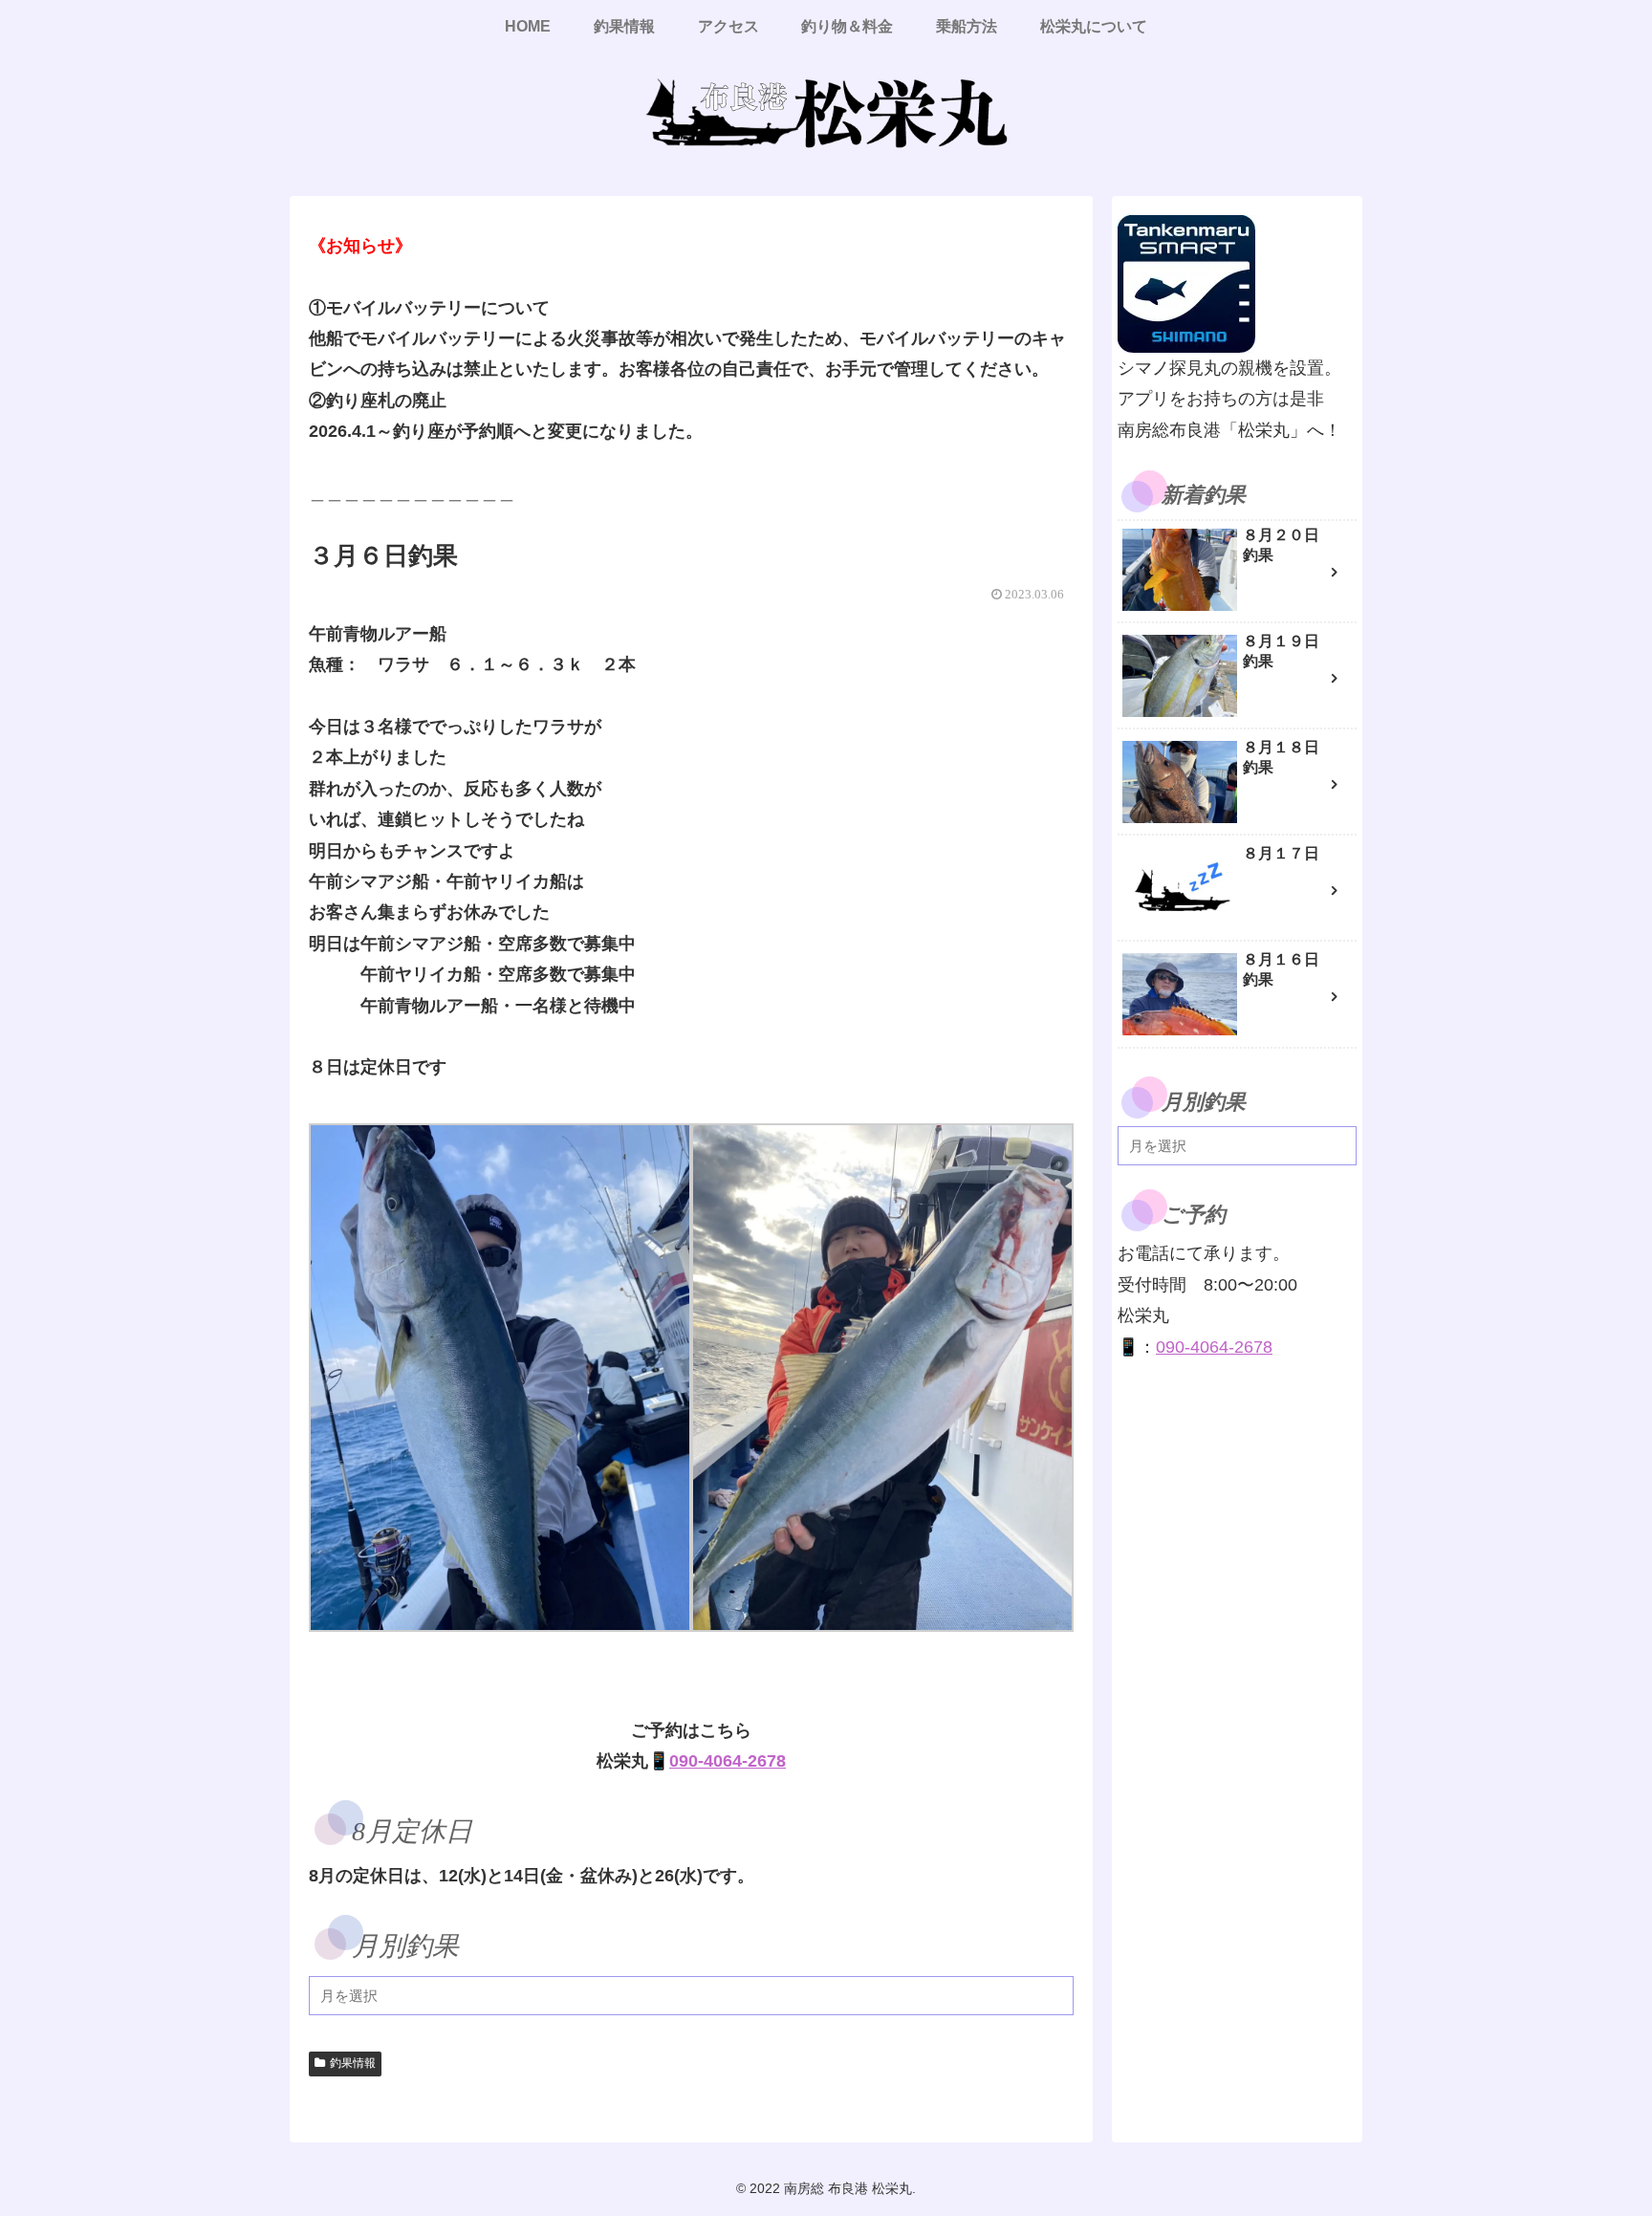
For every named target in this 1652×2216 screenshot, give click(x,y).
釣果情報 (353, 2063)
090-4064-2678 (728, 1761)
